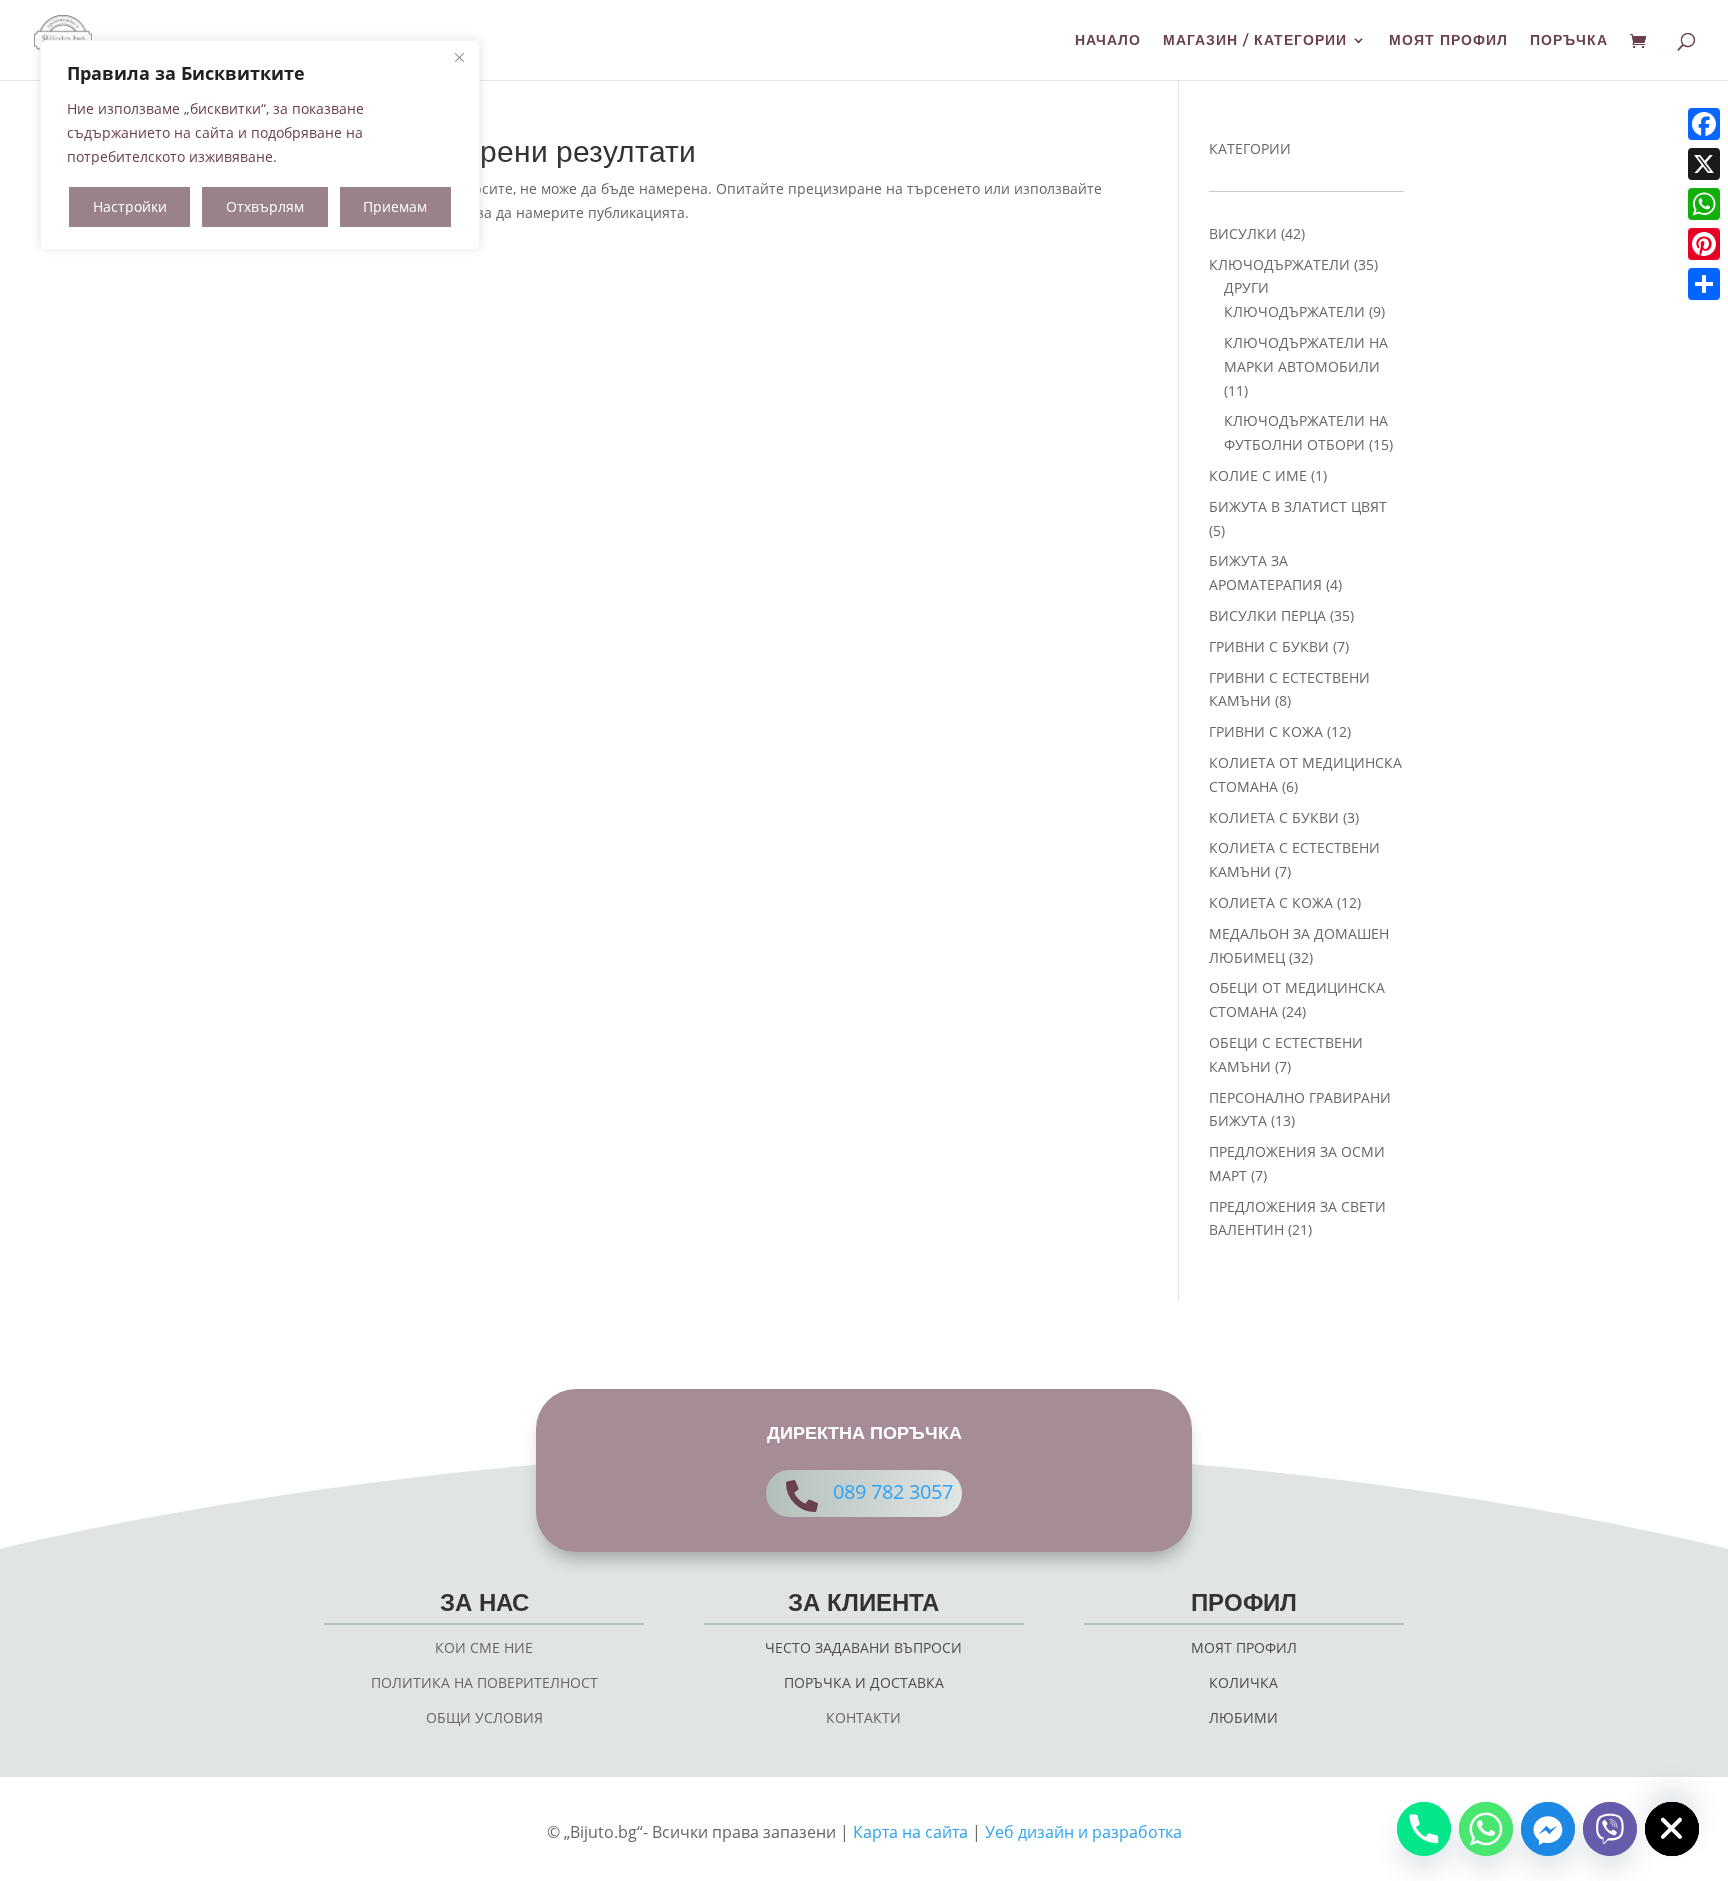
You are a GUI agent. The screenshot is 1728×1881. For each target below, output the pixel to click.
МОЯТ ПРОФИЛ (1448, 41)
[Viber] (1610, 1829)
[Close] (459, 57)
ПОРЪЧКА (1569, 41)
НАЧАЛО (1108, 41)
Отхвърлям (265, 206)
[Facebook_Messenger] (1548, 1829)
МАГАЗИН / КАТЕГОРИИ (1255, 41)
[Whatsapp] (1486, 1829)
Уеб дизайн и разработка (1083, 1832)
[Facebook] (1704, 124)
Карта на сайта (910, 1832)
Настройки (130, 206)
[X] (1704, 164)
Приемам (395, 206)
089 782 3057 (893, 1491)
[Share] (1704, 284)
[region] (260, 145)
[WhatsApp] (1704, 204)
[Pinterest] (1704, 244)
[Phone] (1424, 1829)
